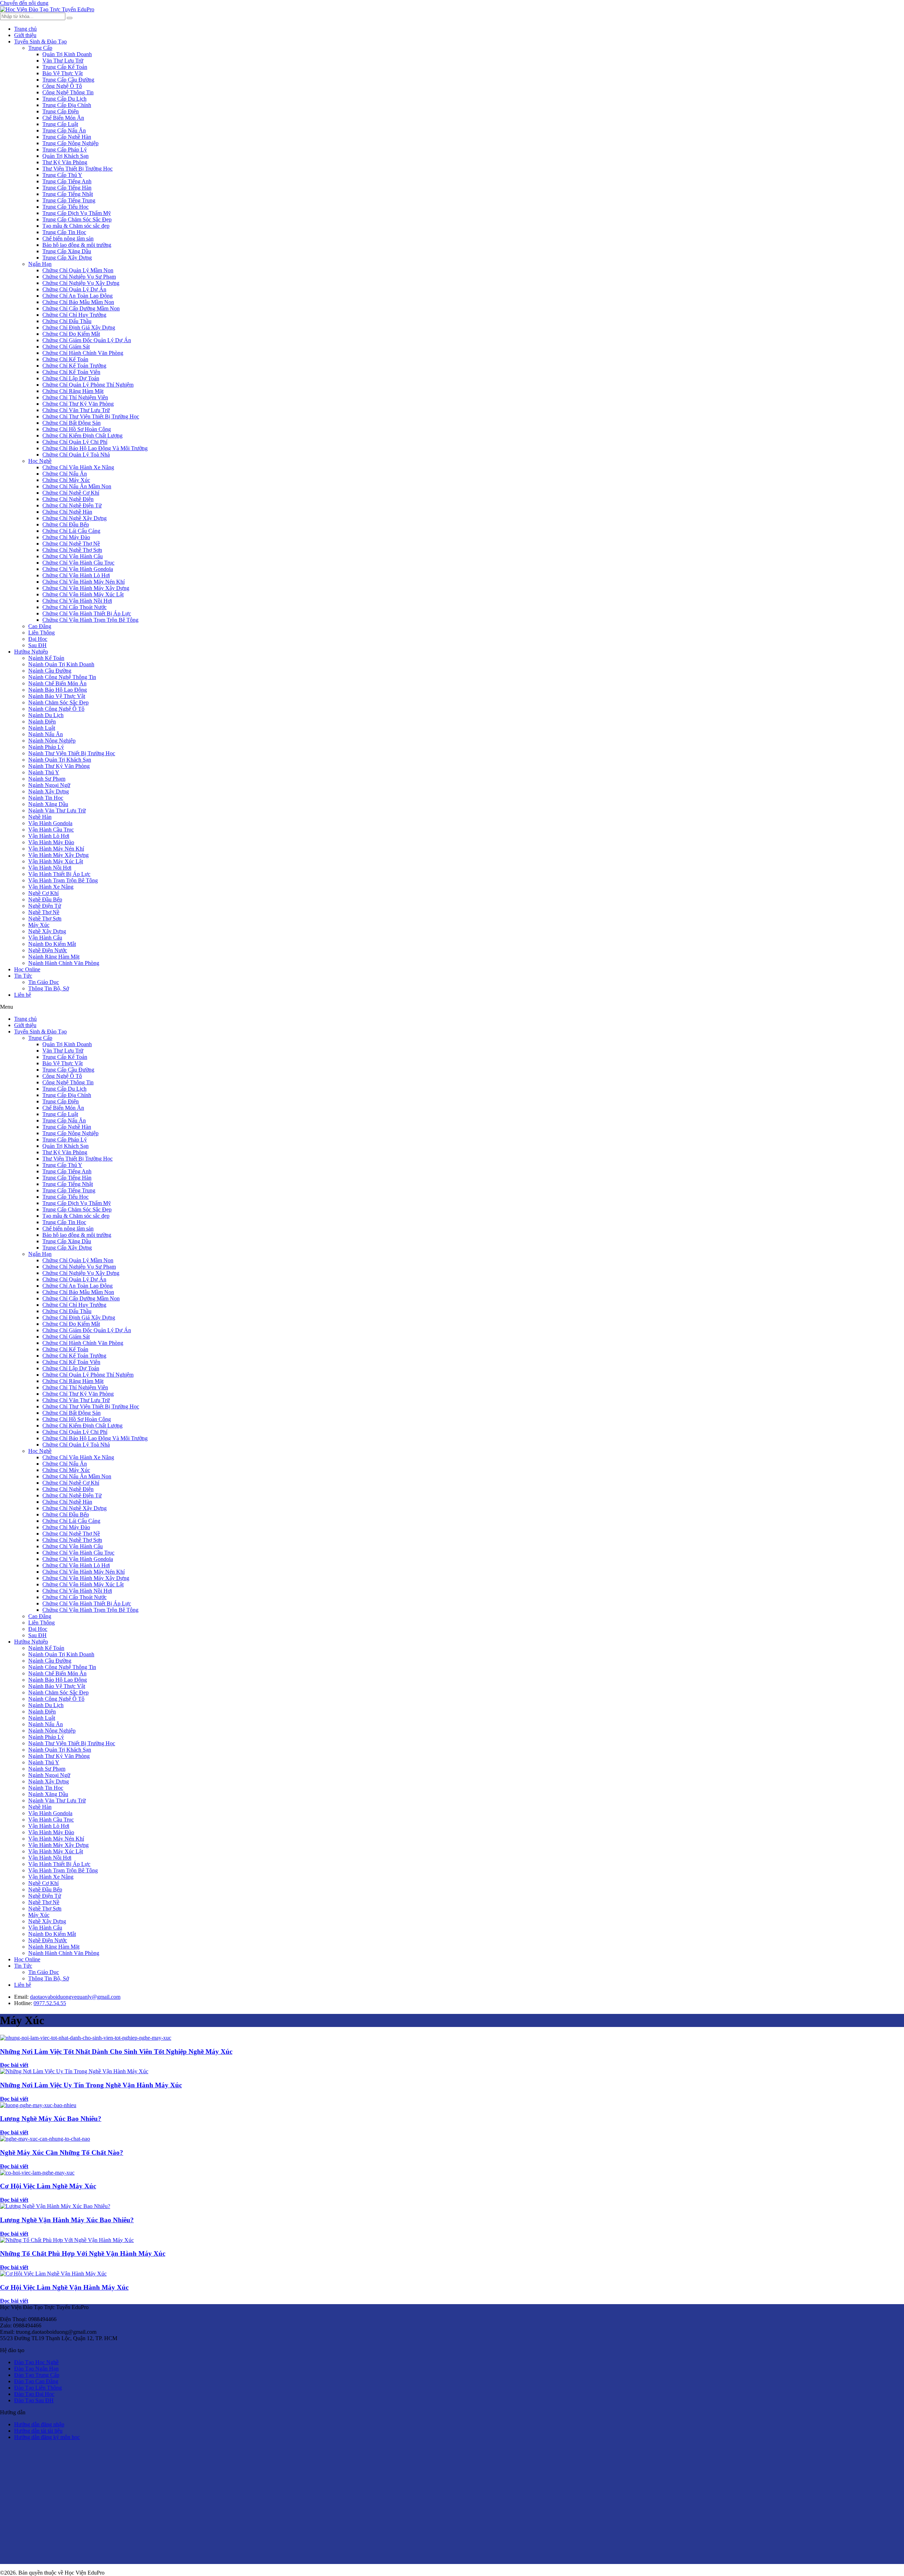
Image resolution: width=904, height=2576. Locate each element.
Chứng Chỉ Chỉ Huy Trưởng (74, 315)
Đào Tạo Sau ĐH (34, 2400)
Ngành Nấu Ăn (46, 734)
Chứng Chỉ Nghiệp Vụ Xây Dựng (81, 283)
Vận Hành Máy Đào (51, 842)
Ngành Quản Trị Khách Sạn (60, 760)
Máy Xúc (39, 925)
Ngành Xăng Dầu (48, 804)
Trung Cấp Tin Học (64, 232)
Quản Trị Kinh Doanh (67, 54)
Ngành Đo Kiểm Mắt (52, 944)
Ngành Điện (42, 721)
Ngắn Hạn (40, 264)
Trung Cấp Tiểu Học (66, 207)
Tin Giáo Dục (44, 982)
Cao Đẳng (40, 626)
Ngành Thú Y (44, 772)
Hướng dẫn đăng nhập (39, 2424)
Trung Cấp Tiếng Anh (67, 181)
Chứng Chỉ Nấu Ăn (65, 474)
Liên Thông (41, 633)
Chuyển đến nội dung (24, 3)
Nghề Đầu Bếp (45, 899)
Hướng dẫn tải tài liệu (38, 2431)
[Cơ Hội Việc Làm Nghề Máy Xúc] (37, 2173)
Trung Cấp (40, 48)
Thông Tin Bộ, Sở (49, 988)
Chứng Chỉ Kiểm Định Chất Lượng (82, 436)
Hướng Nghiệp (31, 652)
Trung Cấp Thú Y (62, 175)
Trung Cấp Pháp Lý (65, 150)
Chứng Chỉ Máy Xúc (66, 480)
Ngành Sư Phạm (47, 779)
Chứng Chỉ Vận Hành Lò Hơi (76, 575)
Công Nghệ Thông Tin (68, 92)
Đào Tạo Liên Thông (38, 2388)
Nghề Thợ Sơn (45, 919)
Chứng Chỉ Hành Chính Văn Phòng (83, 353)
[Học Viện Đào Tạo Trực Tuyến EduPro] (47, 9)
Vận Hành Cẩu (45, 938)
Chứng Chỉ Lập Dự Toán (71, 378)
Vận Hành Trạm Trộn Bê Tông (63, 880)
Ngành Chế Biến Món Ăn (57, 683)
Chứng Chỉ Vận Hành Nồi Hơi (77, 601)
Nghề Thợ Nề (44, 912)
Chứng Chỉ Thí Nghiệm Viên (75, 397)
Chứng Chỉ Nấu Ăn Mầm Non (77, 486)
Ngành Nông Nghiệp (52, 741)
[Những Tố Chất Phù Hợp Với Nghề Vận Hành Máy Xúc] (67, 2240)
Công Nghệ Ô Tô (62, 86)
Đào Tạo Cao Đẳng (36, 2381)
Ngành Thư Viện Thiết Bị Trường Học (72, 753)
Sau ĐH (37, 645)
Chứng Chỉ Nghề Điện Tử (72, 505)
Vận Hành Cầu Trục (51, 830)
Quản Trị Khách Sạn (66, 156)
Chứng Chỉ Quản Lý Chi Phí (75, 442)
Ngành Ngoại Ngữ (49, 785)
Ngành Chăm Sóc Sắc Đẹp (58, 702)
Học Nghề (40, 461)
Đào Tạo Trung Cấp (37, 2375)
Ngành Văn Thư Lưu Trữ (57, 810)
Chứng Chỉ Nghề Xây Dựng (75, 518)
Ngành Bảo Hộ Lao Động (58, 690)
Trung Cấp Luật (60, 124)
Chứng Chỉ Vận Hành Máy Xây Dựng (86, 588)
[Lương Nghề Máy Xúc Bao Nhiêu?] (38, 2105)
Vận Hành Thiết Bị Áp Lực (59, 874)
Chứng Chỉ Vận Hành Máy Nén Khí (84, 582)
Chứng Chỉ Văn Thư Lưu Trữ (76, 410)
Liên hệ (23, 995)
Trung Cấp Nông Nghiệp (70, 143)
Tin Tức (23, 976)
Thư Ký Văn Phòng (65, 162)
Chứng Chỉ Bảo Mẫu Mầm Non (78, 302)
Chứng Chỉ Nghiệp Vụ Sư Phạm (79, 277)
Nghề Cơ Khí (43, 893)
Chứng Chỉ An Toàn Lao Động (78, 296)
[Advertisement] (212, 2508)
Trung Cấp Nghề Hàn (67, 137)
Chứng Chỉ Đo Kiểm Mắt (71, 334)
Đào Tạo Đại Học (34, 2394)
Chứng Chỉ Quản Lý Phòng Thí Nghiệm (88, 385)
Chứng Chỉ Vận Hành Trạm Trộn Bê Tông (90, 620)
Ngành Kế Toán (46, 658)
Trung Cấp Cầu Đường (68, 80)
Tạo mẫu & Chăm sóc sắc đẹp (76, 226)
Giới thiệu (25, 35)
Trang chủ (25, 29)
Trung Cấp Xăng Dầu (67, 251)
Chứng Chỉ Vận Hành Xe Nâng (78, 467)
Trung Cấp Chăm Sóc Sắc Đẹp (77, 219)
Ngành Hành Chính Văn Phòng (64, 963)
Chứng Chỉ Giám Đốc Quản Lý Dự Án (87, 340)
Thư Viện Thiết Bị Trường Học (78, 169)
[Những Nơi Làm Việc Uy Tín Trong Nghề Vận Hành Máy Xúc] (74, 2071)
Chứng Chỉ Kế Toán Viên (71, 372)
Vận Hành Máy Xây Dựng (58, 855)
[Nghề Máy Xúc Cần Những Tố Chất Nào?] (45, 2139)
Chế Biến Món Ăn (63, 118)
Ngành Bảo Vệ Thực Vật (57, 696)
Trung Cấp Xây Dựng (67, 258)
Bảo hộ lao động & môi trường (77, 245)
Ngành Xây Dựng (49, 791)
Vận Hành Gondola (50, 823)
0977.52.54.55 (50, 2003)
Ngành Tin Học (46, 798)
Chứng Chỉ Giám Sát (66, 347)
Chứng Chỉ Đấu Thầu (67, 321)
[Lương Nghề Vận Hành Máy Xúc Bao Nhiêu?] (55, 2206)
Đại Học (38, 639)
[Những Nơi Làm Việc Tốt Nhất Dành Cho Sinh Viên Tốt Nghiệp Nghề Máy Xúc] (86, 2038)
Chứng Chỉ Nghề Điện (68, 499)
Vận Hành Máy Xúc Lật (56, 861)
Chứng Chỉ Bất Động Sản (72, 423)
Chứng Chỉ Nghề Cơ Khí (71, 493)
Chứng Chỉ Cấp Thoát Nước (75, 607)
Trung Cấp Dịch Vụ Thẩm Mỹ (77, 213)
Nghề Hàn (40, 817)
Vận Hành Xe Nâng (51, 887)
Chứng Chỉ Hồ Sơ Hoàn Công (77, 429)
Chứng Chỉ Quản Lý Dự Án (74, 289)
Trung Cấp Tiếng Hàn (67, 188)
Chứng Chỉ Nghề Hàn (67, 512)
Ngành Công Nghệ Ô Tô (56, 709)
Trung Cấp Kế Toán (65, 67)
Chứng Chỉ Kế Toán (65, 359)
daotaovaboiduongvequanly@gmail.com (75, 1997)
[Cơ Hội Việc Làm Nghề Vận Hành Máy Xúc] (53, 2274)
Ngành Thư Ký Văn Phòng (59, 766)
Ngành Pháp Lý (46, 747)
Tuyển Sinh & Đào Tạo (40, 41)
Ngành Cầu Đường (50, 671)
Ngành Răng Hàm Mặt (54, 957)
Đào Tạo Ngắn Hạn (36, 2369)
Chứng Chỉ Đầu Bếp (66, 524)
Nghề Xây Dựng (47, 931)
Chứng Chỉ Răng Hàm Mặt (73, 391)
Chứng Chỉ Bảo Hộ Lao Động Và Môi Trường (95, 448)
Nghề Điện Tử (45, 906)
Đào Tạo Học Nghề (36, 2362)
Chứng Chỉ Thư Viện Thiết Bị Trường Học (91, 416)
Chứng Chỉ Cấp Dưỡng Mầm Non (81, 308)
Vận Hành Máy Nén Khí (56, 849)
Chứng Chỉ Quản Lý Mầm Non (78, 270)
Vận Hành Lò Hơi (49, 836)
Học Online (27, 969)
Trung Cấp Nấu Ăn (64, 130)
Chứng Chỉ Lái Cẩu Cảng (71, 531)
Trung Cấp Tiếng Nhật (68, 194)
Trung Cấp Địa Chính (67, 105)
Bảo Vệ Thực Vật (63, 73)
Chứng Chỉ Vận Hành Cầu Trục (78, 563)
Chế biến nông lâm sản (68, 238)
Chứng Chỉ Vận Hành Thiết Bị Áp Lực (87, 613)
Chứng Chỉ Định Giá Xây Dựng (79, 327)
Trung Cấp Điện (61, 111)
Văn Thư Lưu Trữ (63, 61)
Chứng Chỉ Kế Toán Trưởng (74, 366)
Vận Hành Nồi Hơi (50, 868)
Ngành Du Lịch (46, 715)
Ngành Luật (42, 728)
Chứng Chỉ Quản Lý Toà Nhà (76, 455)
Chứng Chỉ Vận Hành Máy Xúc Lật (83, 594)
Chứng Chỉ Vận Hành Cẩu (73, 556)
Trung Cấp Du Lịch (64, 99)
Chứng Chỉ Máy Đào (66, 537)
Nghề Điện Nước (48, 950)
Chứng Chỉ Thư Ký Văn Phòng (78, 404)
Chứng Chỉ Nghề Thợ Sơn (72, 550)
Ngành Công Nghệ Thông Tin (62, 677)
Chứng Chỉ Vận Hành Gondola (78, 569)
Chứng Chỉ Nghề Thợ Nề (71, 544)
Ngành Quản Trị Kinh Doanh (61, 664)
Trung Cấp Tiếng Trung (69, 200)
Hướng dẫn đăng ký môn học (47, 2437)
